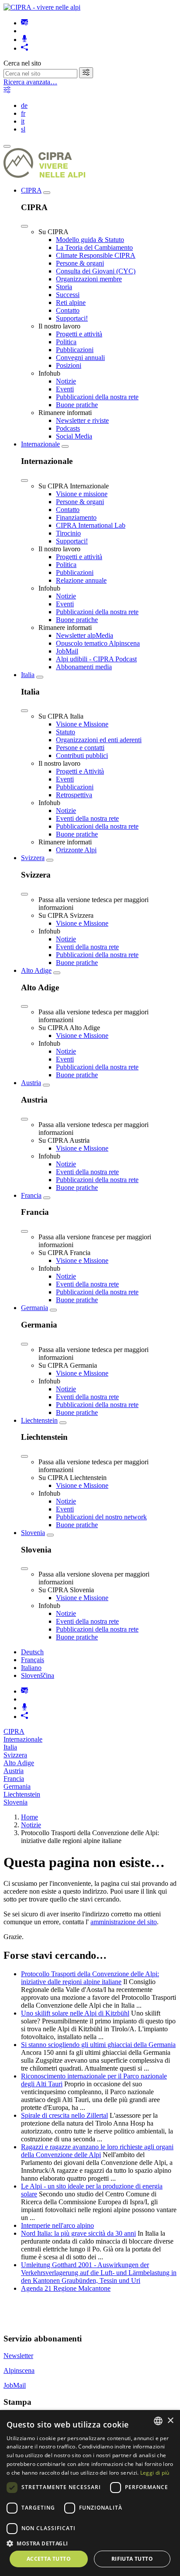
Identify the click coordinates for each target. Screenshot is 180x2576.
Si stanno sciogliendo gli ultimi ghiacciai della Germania (98, 2045)
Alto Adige (36, 970)
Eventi (65, 389)
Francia (31, 1195)
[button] (90, 2543)
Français (33, 1660)
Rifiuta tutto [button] (132, 2559)
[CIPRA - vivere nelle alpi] (42, 7)
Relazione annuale (81, 580)
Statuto (66, 732)
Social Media (74, 436)
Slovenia (33, 1533)
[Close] (24, 226)
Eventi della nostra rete (87, 818)
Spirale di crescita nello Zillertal (64, 2115)
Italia (28, 675)
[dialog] (90, 2493)
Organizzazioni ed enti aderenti (99, 740)
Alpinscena (19, 2370)
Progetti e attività (79, 334)
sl (23, 129)
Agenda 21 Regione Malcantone (66, 2288)
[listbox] (158, 2421)
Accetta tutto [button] (49, 2559)
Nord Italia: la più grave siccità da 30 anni (78, 2233)
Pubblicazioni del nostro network (101, 1517)
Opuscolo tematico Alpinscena (98, 643)
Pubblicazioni (75, 350)
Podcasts (68, 428)
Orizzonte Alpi (76, 850)
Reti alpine (71, 303)
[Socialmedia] (24, 48)
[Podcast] (24, 40)
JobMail (67, 651)
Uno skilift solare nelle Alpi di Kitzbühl (75, 2013)
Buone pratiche (77, 405)
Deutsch (32, 1652)
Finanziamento (76, 517)
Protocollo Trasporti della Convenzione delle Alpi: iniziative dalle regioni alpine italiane (90, 1978)
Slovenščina (38, 1675)
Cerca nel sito (22, 63)
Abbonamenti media (84, 667)
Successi (68, 295)
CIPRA (31, 190)
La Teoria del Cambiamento (94, 247)
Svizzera (33, 858)
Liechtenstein (39, 1420)
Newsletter (18, 2356)
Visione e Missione (82, 724)
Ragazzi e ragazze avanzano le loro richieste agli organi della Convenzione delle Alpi (97, 2151)
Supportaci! (72, 318)
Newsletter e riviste (82, 420)
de (24, 105)
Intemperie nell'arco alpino (57, 2225)
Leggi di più (155, 2473)
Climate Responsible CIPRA (96, 255)
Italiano (31, 1668)
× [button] (170, 2421)
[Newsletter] (24, 23)
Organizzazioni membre (89, 279)
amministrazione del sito (124, 1922)
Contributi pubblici (82, 756)
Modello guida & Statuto (90, 240)
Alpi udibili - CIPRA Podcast (96, 659)
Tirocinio (68, 533)
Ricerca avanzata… (30, 82)
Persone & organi (80, 263)
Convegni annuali (80, 358)
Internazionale (40, 444)
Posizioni (69, 365)
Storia (64, 287)
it (23, 121)
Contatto (68, 310)
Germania (35, 1308)
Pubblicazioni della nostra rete (97, 397)
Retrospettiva (74, 795)
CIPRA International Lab (91, 525)
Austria (31, 1083)
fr (23, 113)
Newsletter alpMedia (85, 635)
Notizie (66, 381)
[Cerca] (86, 73)
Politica (66, 342)
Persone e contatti (80, 748)
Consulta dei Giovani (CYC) (96, 271)
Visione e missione (82, 494)
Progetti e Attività (80, 771)
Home (29, 1817)
